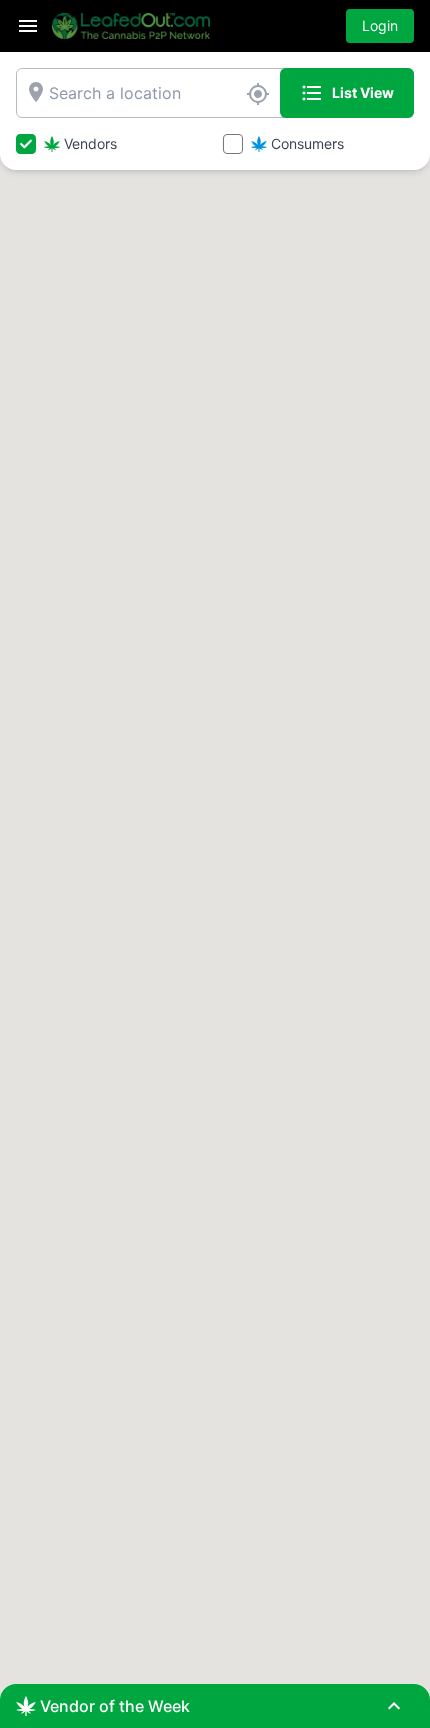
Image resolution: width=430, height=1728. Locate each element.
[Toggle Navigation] (28, 26)
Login (380, 25)
